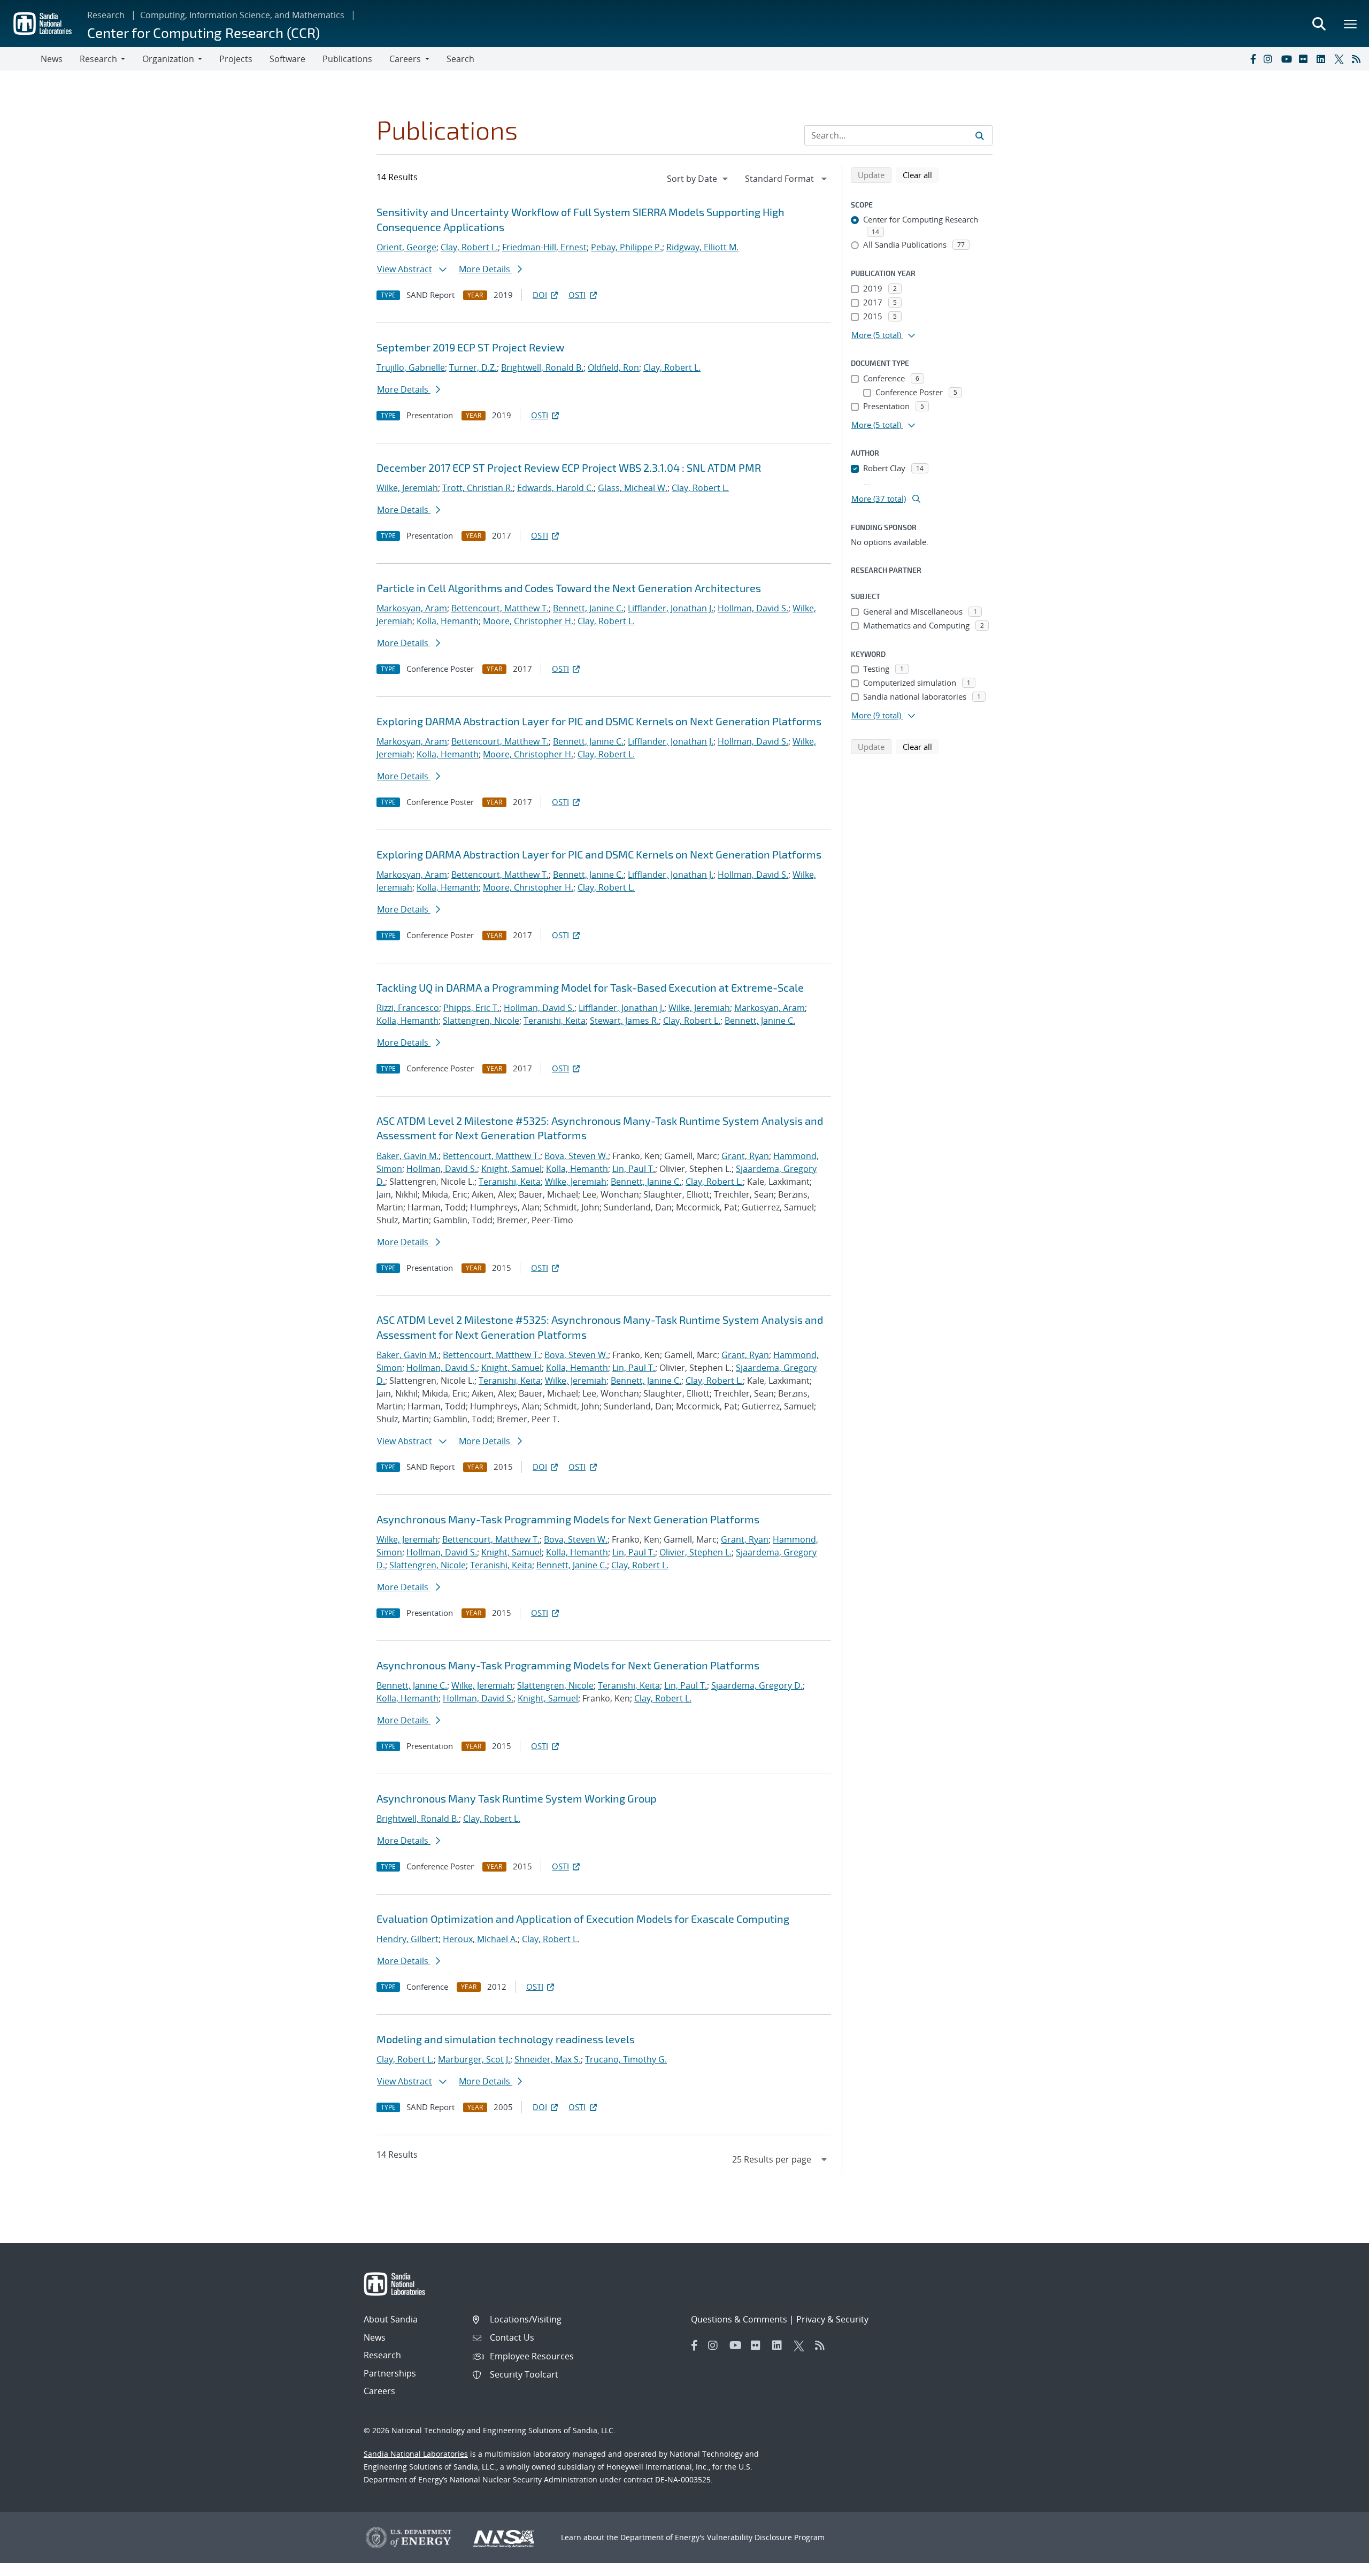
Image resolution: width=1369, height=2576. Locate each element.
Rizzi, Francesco (408, 1008)
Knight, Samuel (512, 1169)
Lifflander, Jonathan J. (671, 608)
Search (460, 59)
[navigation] (698, 179)
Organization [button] (168, 59)
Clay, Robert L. (469, 247)
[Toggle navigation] (20, 59)
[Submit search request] (980, 135)
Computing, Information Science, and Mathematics (242, 15)
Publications (347, 59)
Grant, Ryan (745, 1156)
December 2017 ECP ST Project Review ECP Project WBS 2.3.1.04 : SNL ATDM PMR (569, 467)
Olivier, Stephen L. (695, 1552)
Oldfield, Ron (613, 367)
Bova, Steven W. (576, 1156)
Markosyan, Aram (412, 608)
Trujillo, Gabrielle (411, 367)
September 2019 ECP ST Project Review (470, 347)
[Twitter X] (1341, 59)
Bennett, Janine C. (588, 608)
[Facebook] (1252, 59)
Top (1337, 2564)
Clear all (921, 175)
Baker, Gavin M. (407, 1156)
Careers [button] (405, 59)
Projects (236, 59)
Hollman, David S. (753, 608)
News (52, 59)
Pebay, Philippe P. (626, 247)
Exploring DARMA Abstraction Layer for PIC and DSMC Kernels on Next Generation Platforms (599, 721)
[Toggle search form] (1319, 24)
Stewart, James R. (624, 1021)
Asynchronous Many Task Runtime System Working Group (517, 1798)
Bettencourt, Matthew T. (500, 608)
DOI (540, 295)
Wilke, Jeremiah (407, 488)
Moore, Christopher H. (528, 621)
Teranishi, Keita (555, 1021)
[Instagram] (1270, 59)
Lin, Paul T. (634, 1169)
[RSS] (1358, 59)
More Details (486, 269)
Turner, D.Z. (473, 367)
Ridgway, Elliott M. (702, 247)
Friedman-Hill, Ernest (544, 247)
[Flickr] (1305, 59)
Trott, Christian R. (478, 488)
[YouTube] (1288, 59)
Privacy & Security (832, 2319)
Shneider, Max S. (548, 2059)
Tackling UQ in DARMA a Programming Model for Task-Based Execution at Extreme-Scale (590, 987)
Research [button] (98, 59)
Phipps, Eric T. (471, 1008)
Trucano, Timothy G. (626, 2059)
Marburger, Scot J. (474, 2059)
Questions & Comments (739, 2319)
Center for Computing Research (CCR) (203, 32)
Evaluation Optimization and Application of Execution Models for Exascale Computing (583, 1919)
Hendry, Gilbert (407, 1939)
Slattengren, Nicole (481, 1021)
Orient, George (406, 247)
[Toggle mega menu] (1351, 24)
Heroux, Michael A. (480, 1939)
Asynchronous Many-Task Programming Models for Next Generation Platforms (568, 1519)
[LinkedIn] (1323, 59)
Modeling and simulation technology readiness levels (506, 2039)
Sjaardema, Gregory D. (757, 1685)
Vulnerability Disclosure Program (766, 2537)
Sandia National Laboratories (416, 2454)
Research (106, 15)
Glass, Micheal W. (633, 488)
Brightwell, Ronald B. (542, 367)
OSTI (577, 295)
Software (287, 59)
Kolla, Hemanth (448, 621)
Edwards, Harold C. (555, 488)
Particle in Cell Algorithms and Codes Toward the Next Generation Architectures (569, 588)
